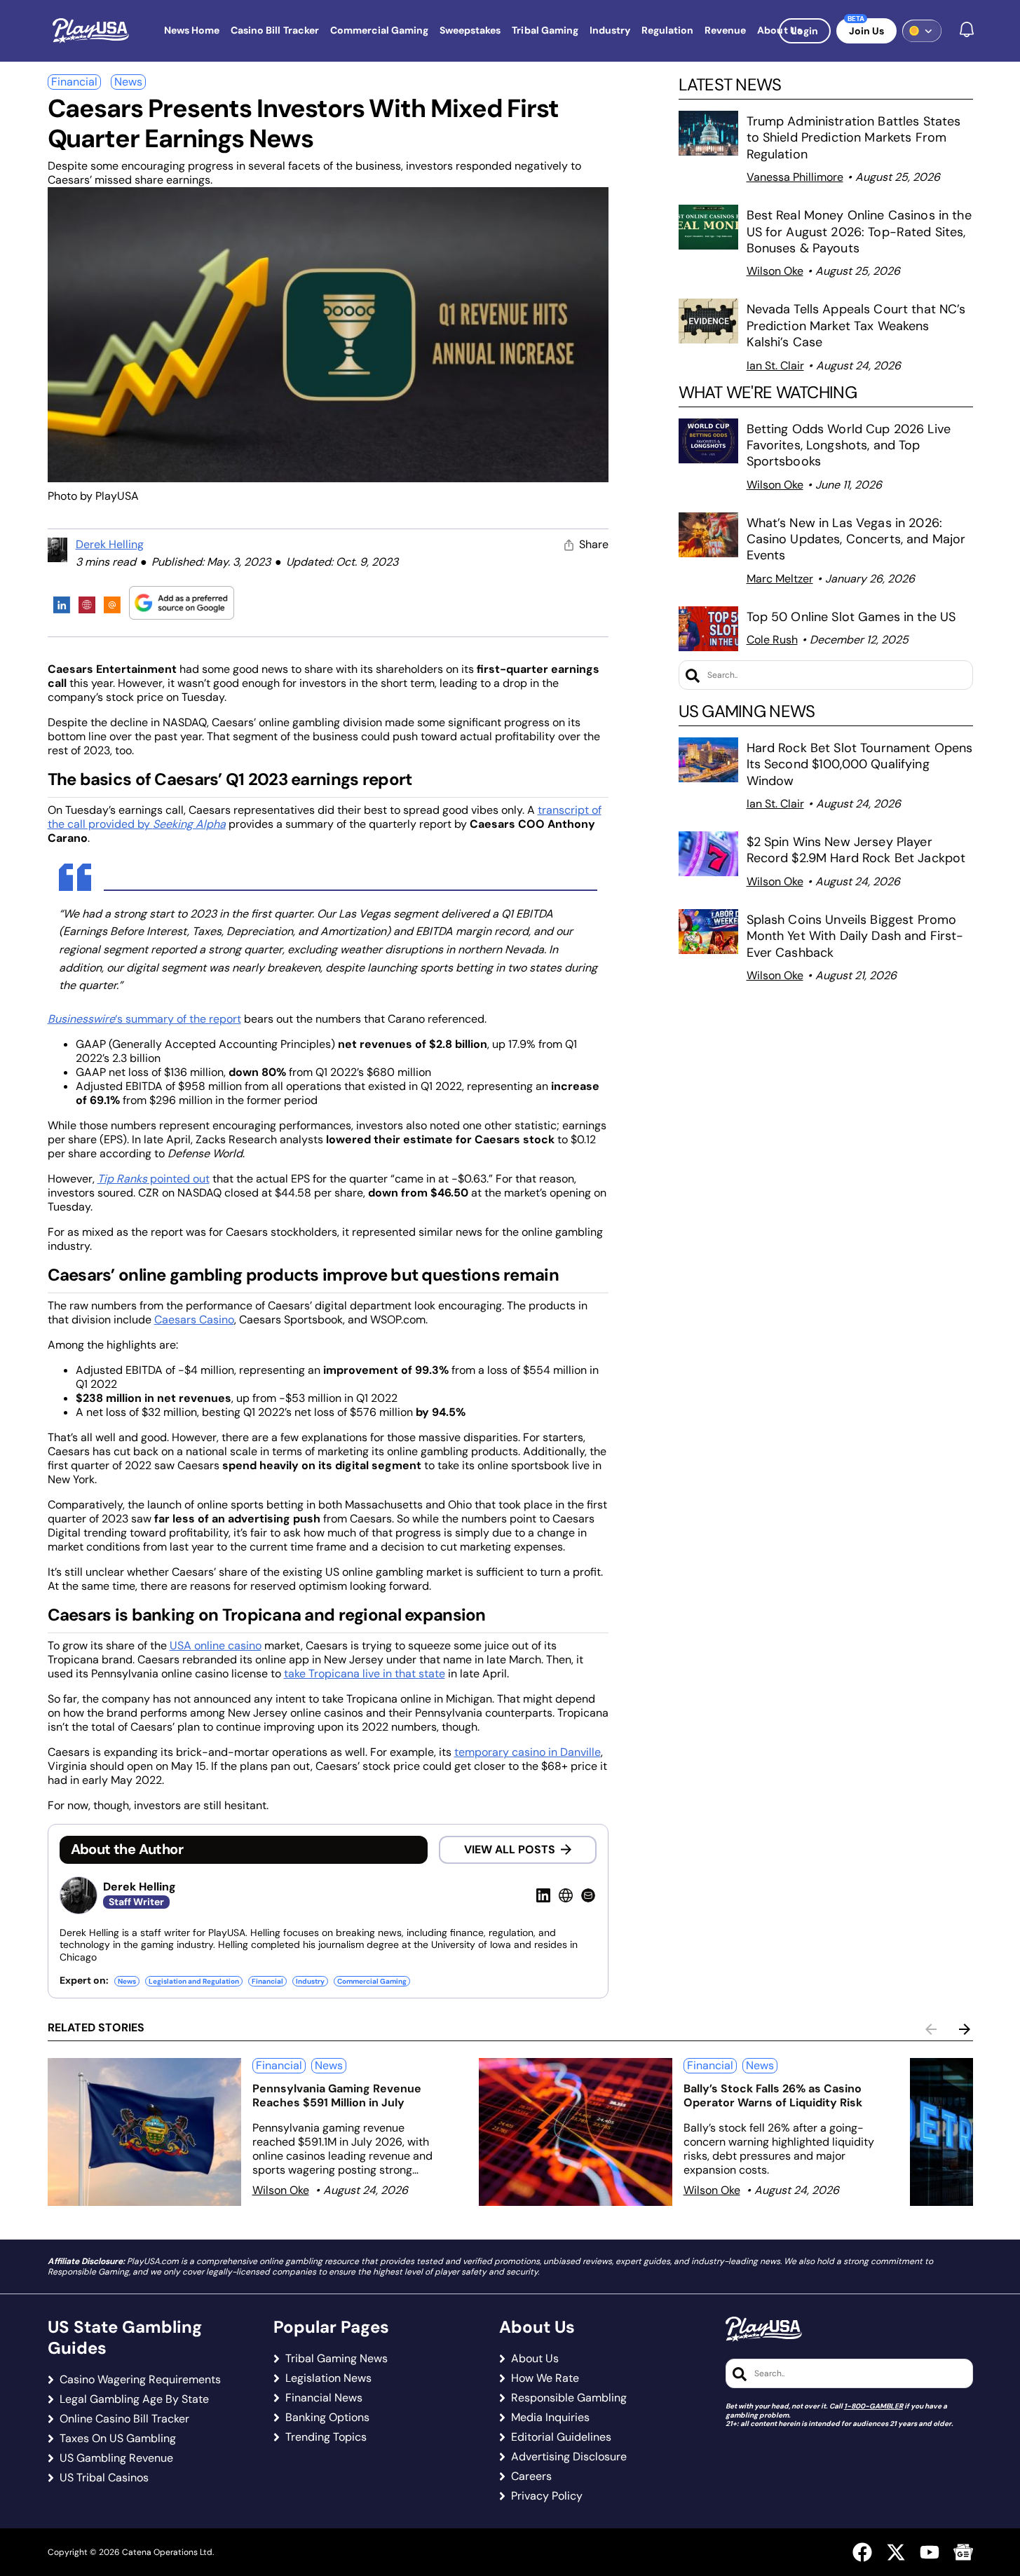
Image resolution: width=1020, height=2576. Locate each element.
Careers (531, 2476)
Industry (310, 1981)
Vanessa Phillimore (795, 177)
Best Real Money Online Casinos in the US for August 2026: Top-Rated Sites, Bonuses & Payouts (859, 232)
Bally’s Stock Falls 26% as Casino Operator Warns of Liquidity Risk (773, 2095)
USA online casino (216, 1645)
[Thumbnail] (144, 2132)
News (128, 82)
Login (805, 31)
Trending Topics (326, 2437)
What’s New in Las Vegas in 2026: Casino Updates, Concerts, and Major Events (856, 539)
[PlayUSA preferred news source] (182, 602)
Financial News (324, 2398)
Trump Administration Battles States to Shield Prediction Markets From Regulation (854, 138)
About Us (535, 2359)
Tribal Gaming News (336, 2359)
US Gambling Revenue (116, 2458)
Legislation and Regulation (194, 1981)
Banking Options (327, 2418)
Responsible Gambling (569, 2398)
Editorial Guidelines (561, 2437)
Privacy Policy (547, 2496)
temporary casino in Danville (528, 1752)
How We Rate (545, 2378)
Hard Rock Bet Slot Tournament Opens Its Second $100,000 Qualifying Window (860, 764)
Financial (74, 82)
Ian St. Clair (775, 366)
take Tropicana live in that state (365, 1674)
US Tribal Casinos (104, 2478)
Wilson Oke (775, 271)
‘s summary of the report (144, 1019)
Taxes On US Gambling (118, 2439)
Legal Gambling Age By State (134, 2399)
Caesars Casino (194, 1320)
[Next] (965, 2029)
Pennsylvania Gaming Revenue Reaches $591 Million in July (337, 2095)
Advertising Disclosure (569, 2457)
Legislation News (328, 2378)
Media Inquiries (550, 2418)
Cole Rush (772, 640)
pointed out (154, 1179)
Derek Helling (110, 544)
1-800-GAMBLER (873, 2406)
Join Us (866, 31)
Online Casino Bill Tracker (124, 2419)
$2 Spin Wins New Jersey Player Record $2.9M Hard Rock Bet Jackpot (856, 850)
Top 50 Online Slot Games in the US (851, 617)
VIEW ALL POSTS (510, 1849)
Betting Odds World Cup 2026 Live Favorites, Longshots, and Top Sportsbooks (849, 445)
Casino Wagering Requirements (140, 2380)
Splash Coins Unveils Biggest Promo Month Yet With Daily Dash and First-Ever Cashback (855, 936)
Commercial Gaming (372, 1981)
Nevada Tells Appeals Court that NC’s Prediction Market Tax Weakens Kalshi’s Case (856, 326)
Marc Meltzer (780, 579)
